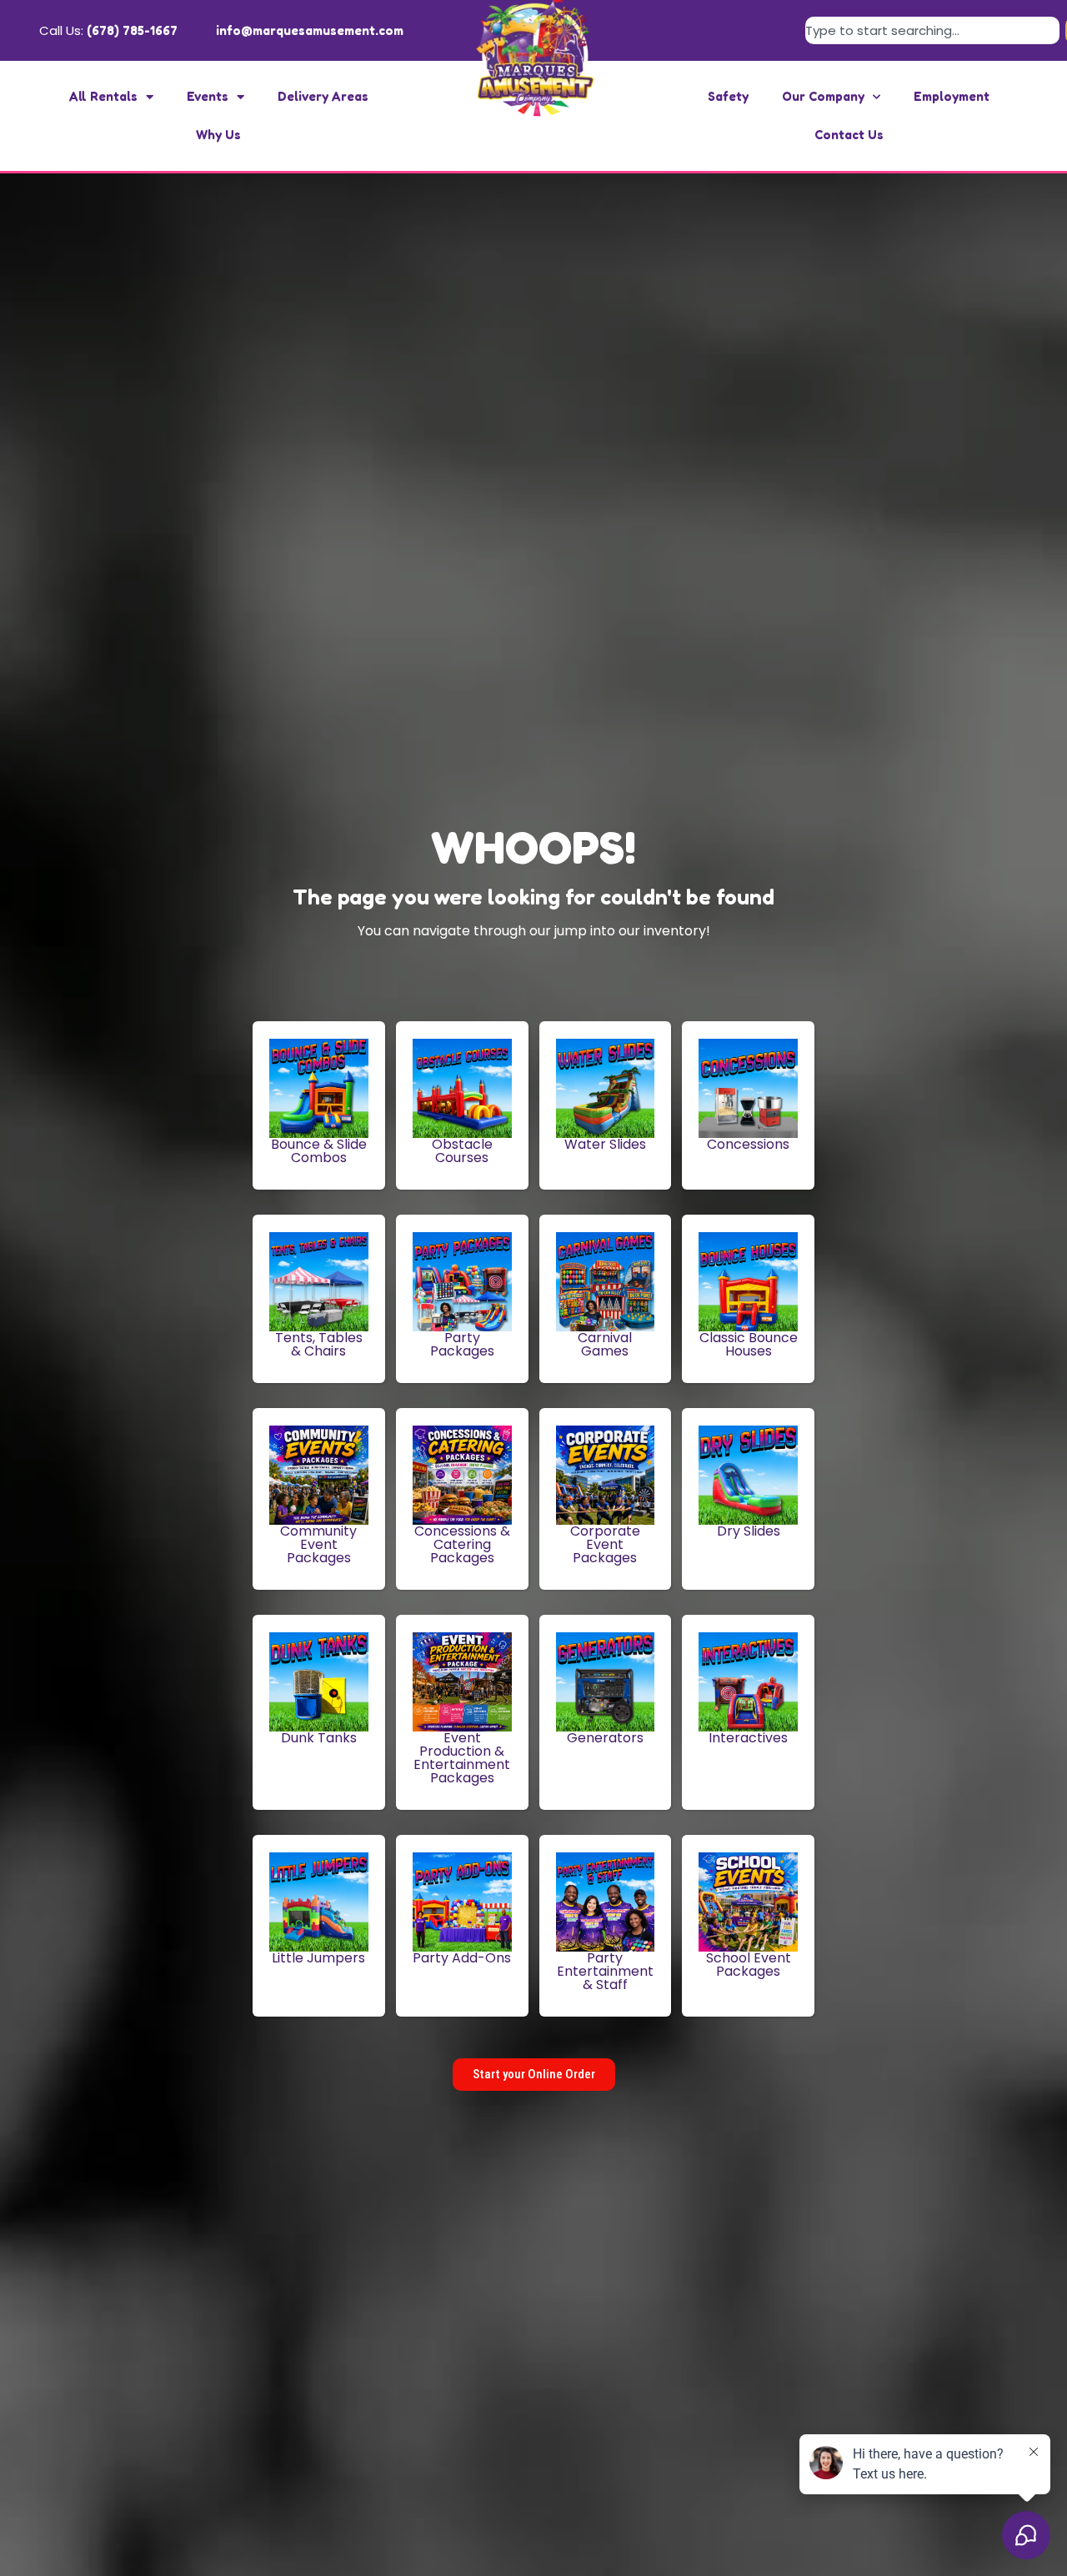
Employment (952, 96)
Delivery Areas (323, 96)
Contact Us (849, 135)
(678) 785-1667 (132, 30)
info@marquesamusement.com (310, 30)
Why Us (218, 135)
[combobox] (932, 30)
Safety (728, 96)
